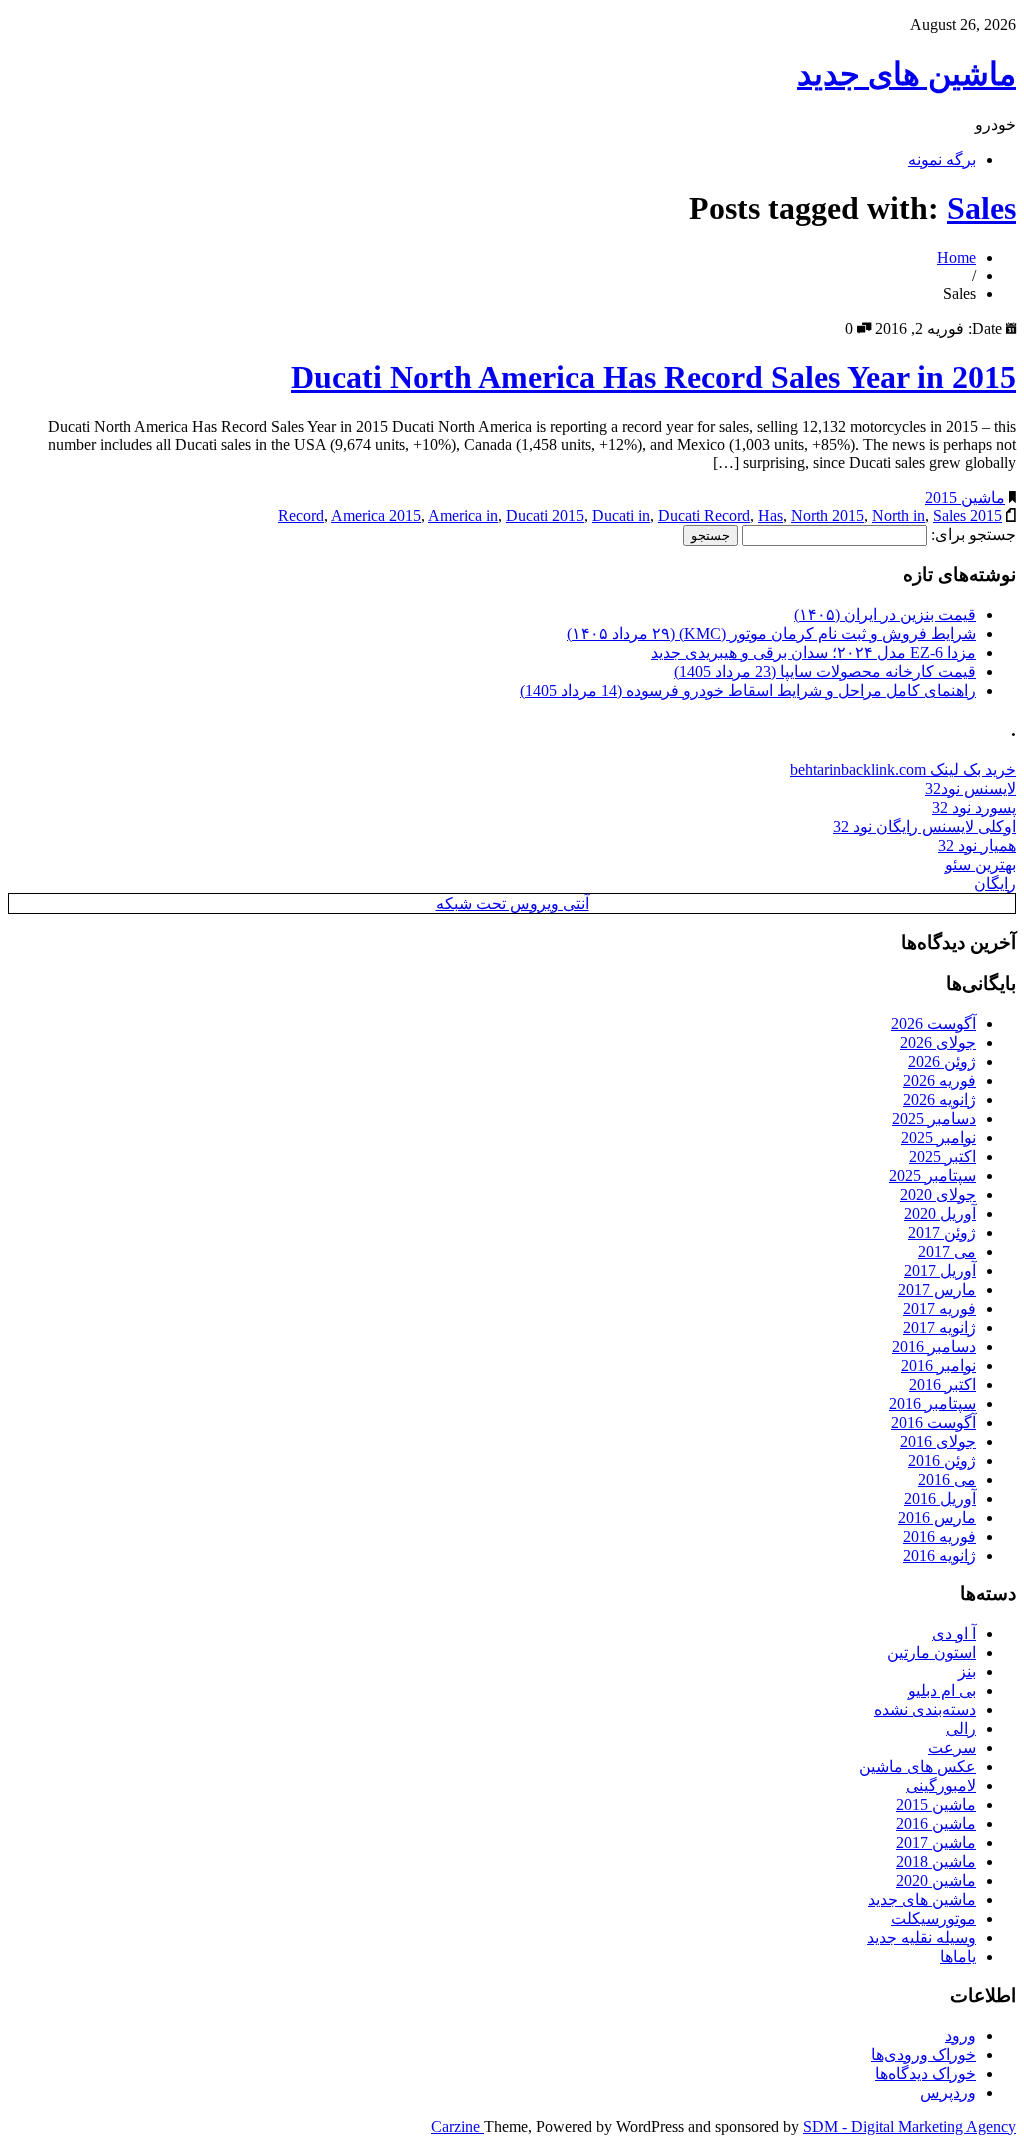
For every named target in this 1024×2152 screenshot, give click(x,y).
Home (956, 257)
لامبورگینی (941, 1785)
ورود (960, 2035)
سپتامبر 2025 (932, 1175)
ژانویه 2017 (939, 1327)
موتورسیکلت (933, 1918)
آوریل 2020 (940, 1213)
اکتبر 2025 (942, 1156)
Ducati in (621, 515)
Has (770, 515)
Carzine (457, 2126)
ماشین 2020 (936, 1880)
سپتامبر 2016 (932, 1403)
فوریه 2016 (939, 1536)
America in (463, 515)
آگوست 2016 (933, 1422)
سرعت (952, 1747)
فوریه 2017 (939, 1308)
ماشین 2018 (936, 1861)
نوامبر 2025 (938, 1137)
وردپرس (948, 2092)
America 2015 (376, 515)
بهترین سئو (980, 864)
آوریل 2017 (940, 1270)
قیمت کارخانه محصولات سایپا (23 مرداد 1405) (825, 671)
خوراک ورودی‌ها (923, 2054)
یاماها (958, 1956)
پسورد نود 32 (974, 807)
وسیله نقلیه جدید (921, 1937)
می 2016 (947, 1479)
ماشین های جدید (906, 74)
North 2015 (827, 515)
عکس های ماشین (917, 1766)
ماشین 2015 (965, 497)
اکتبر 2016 (942, 1384)
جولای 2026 (938, 1042)
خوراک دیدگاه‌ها (925, 2073)
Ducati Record (704, 515)
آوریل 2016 (940, 1498)
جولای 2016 (938, 1441)
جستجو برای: (973, 534)
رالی (961, 1728)
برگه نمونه (942, 159)
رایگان (995, 883)
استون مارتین (931, 1652)
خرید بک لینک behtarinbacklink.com (903, 769)
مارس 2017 (937, 1289)
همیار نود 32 (977, 845)
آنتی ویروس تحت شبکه (512, 903)
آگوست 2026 (933, 1023)
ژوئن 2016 (942, 1460)
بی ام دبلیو (942, 1690)
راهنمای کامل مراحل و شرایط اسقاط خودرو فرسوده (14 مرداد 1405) (748, 690)
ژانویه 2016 (939, 1555)
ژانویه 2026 (939, 1099)
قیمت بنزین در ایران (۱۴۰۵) (885, 614)
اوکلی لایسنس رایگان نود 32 (924, 826)
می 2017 (947, 1251)
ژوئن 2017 (942, 1232)
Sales (981, 208)
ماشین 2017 (936, 1842)
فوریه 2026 (939, 1080)
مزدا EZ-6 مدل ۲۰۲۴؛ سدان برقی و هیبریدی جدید (813, 652)
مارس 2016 (937, 1517)
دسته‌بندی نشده (925, 1709)
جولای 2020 (938, 1194)
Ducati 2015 (545, 515)
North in (898, 515)
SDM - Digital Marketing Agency (909, 2126)
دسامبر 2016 (934, 1346)
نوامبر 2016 (938, 1365)
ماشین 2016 (936, 1823)
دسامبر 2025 (934, 1118)
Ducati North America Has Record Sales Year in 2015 (653, 377)
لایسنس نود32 (970, 788)
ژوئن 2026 (942, 1061)
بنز (967, 1671)
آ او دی (954, 1633)
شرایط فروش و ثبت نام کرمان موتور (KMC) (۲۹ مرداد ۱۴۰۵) (771, 633)
